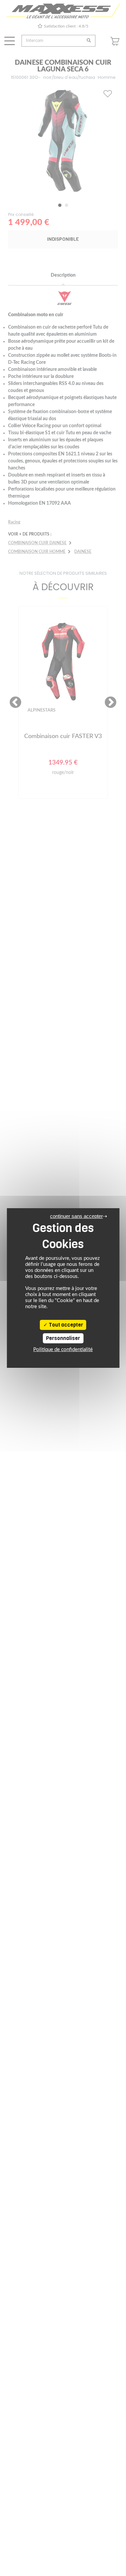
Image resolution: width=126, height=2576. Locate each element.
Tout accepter (65, 1325)
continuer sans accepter (76, 1216)
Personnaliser (63, 1338)
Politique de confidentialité (63, 1350)
